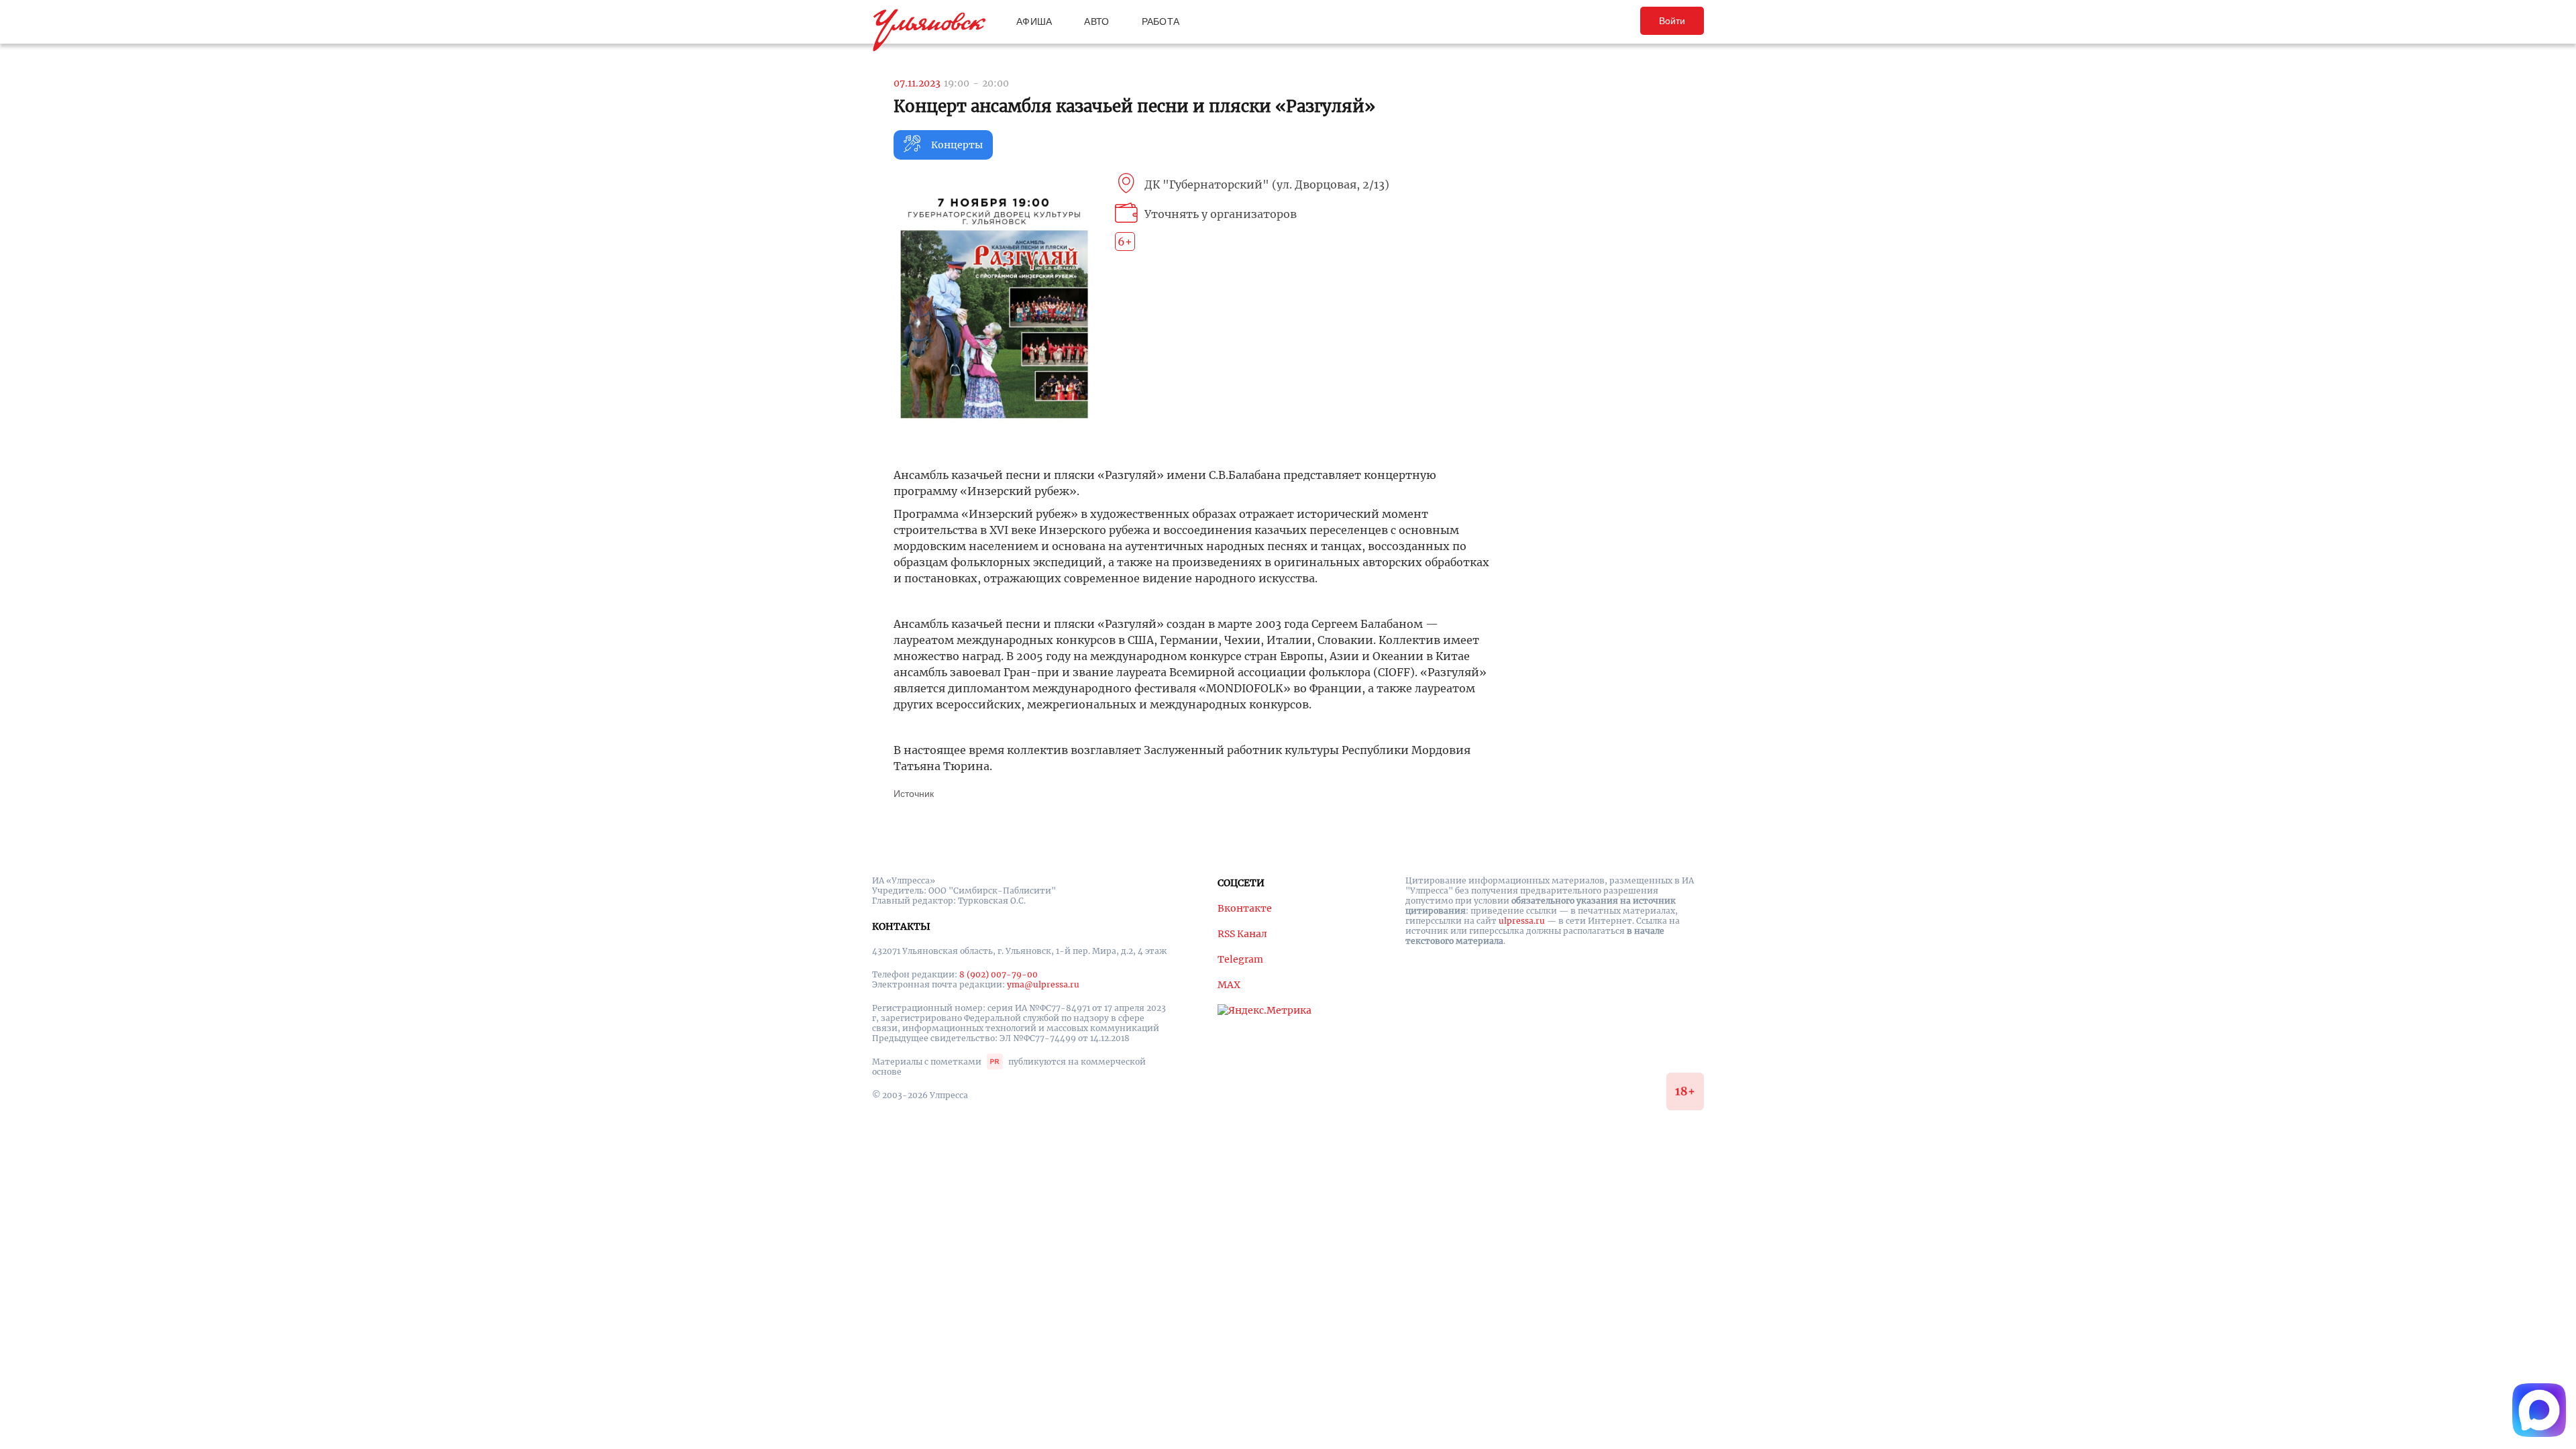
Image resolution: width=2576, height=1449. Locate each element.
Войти (1672, 21)
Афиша (1034, 21)
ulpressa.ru (1522, 921)
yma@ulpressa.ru (1043, 984)
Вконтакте (1245, 908)
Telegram (1240, 959)
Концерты (957, 145)
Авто (1096, 21)
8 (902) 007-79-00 (999, 974)
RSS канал (1242, 934)
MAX (1229, 985)
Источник (914, 794)
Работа (1161, 21)
